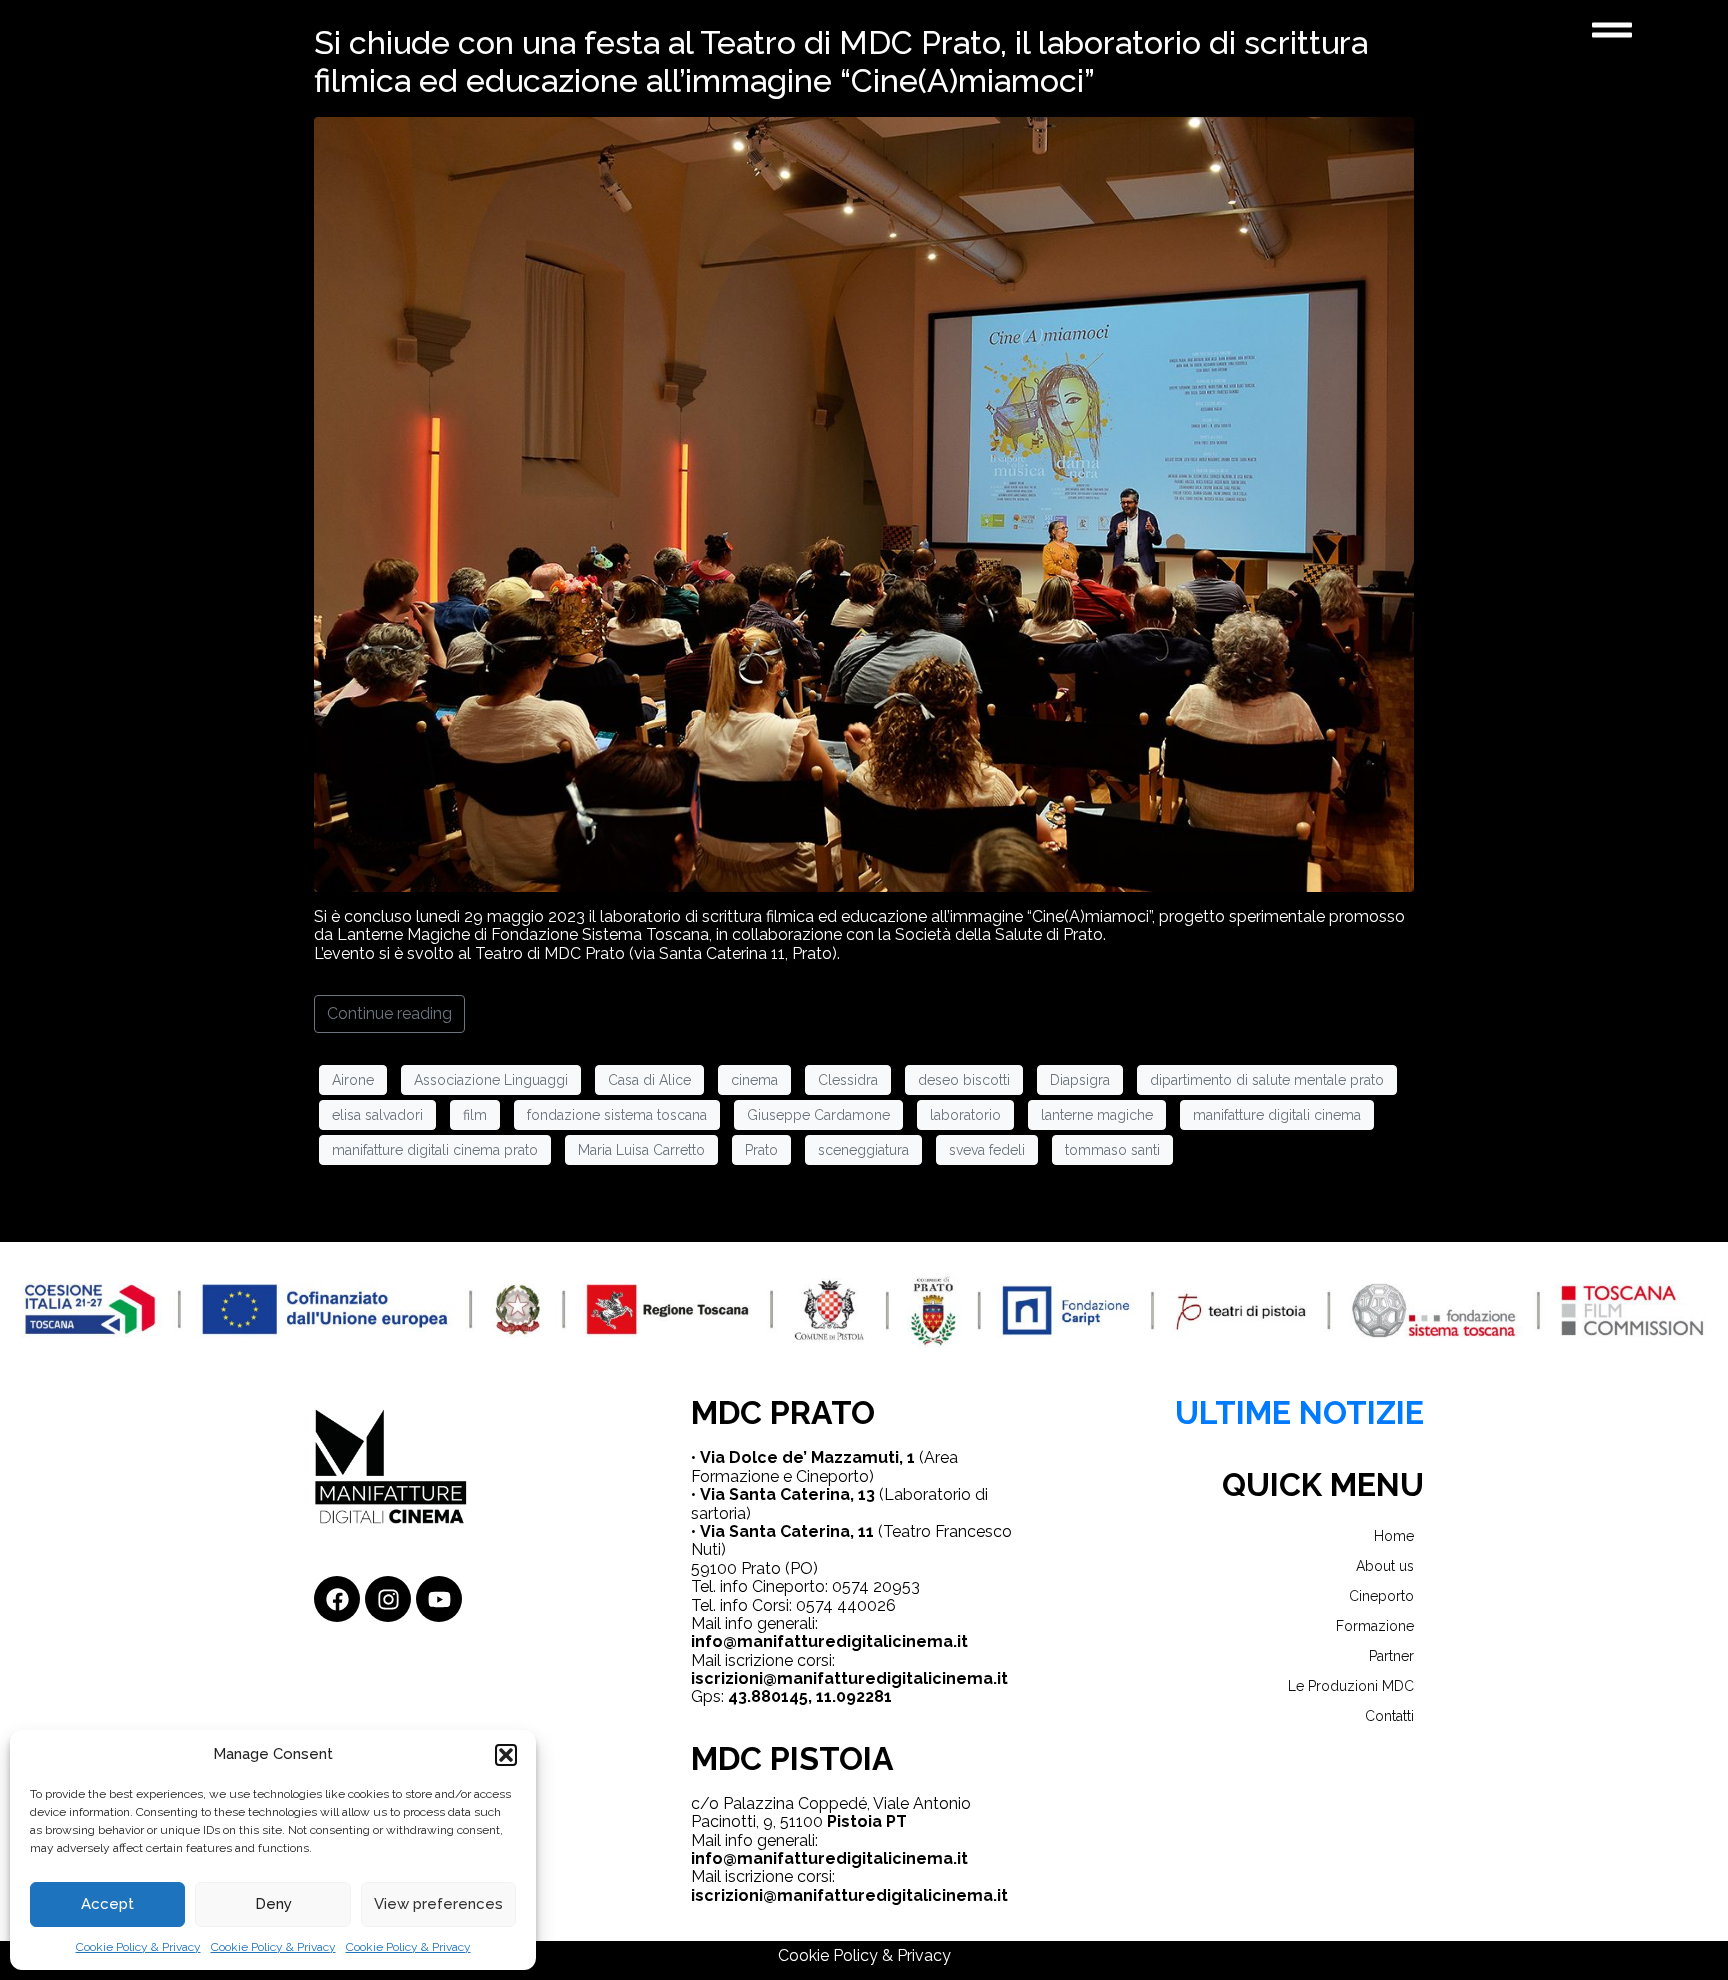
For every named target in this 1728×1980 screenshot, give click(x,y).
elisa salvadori (377, 1115)
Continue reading (389, 1013)
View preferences (438, 1904)
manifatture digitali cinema (1277, 1115)
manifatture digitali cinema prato (435, 1150)
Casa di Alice (649, 1080)
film (475, 1115)
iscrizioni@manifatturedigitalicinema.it (849, 1678)
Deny (273, 1904)
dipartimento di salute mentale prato (1267, 1080)
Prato (761, 1150)
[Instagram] (388, 1599)
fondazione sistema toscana (617, 1115)
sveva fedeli (987, 1150)
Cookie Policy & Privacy (138, 1947)
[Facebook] (337, 1599)
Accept (107, 1904)
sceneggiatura (863, 1150)
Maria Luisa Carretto (641, 1150)
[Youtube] (439, 1599)
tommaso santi (1112, 1150)
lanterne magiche (1097, 1115)
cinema (754, 1080)
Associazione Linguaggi (491, 1080)
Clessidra (848, 1080)
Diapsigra (1080, 1080)
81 (883, 1696)
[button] (506, 1755)
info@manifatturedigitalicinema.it (829, 1641)
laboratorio (965, 1115)
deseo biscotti (964, 1080)
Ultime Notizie (1299, 1412)
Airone (353, 1080)
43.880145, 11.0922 (801, 1696)
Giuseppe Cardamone (818, 1115)
